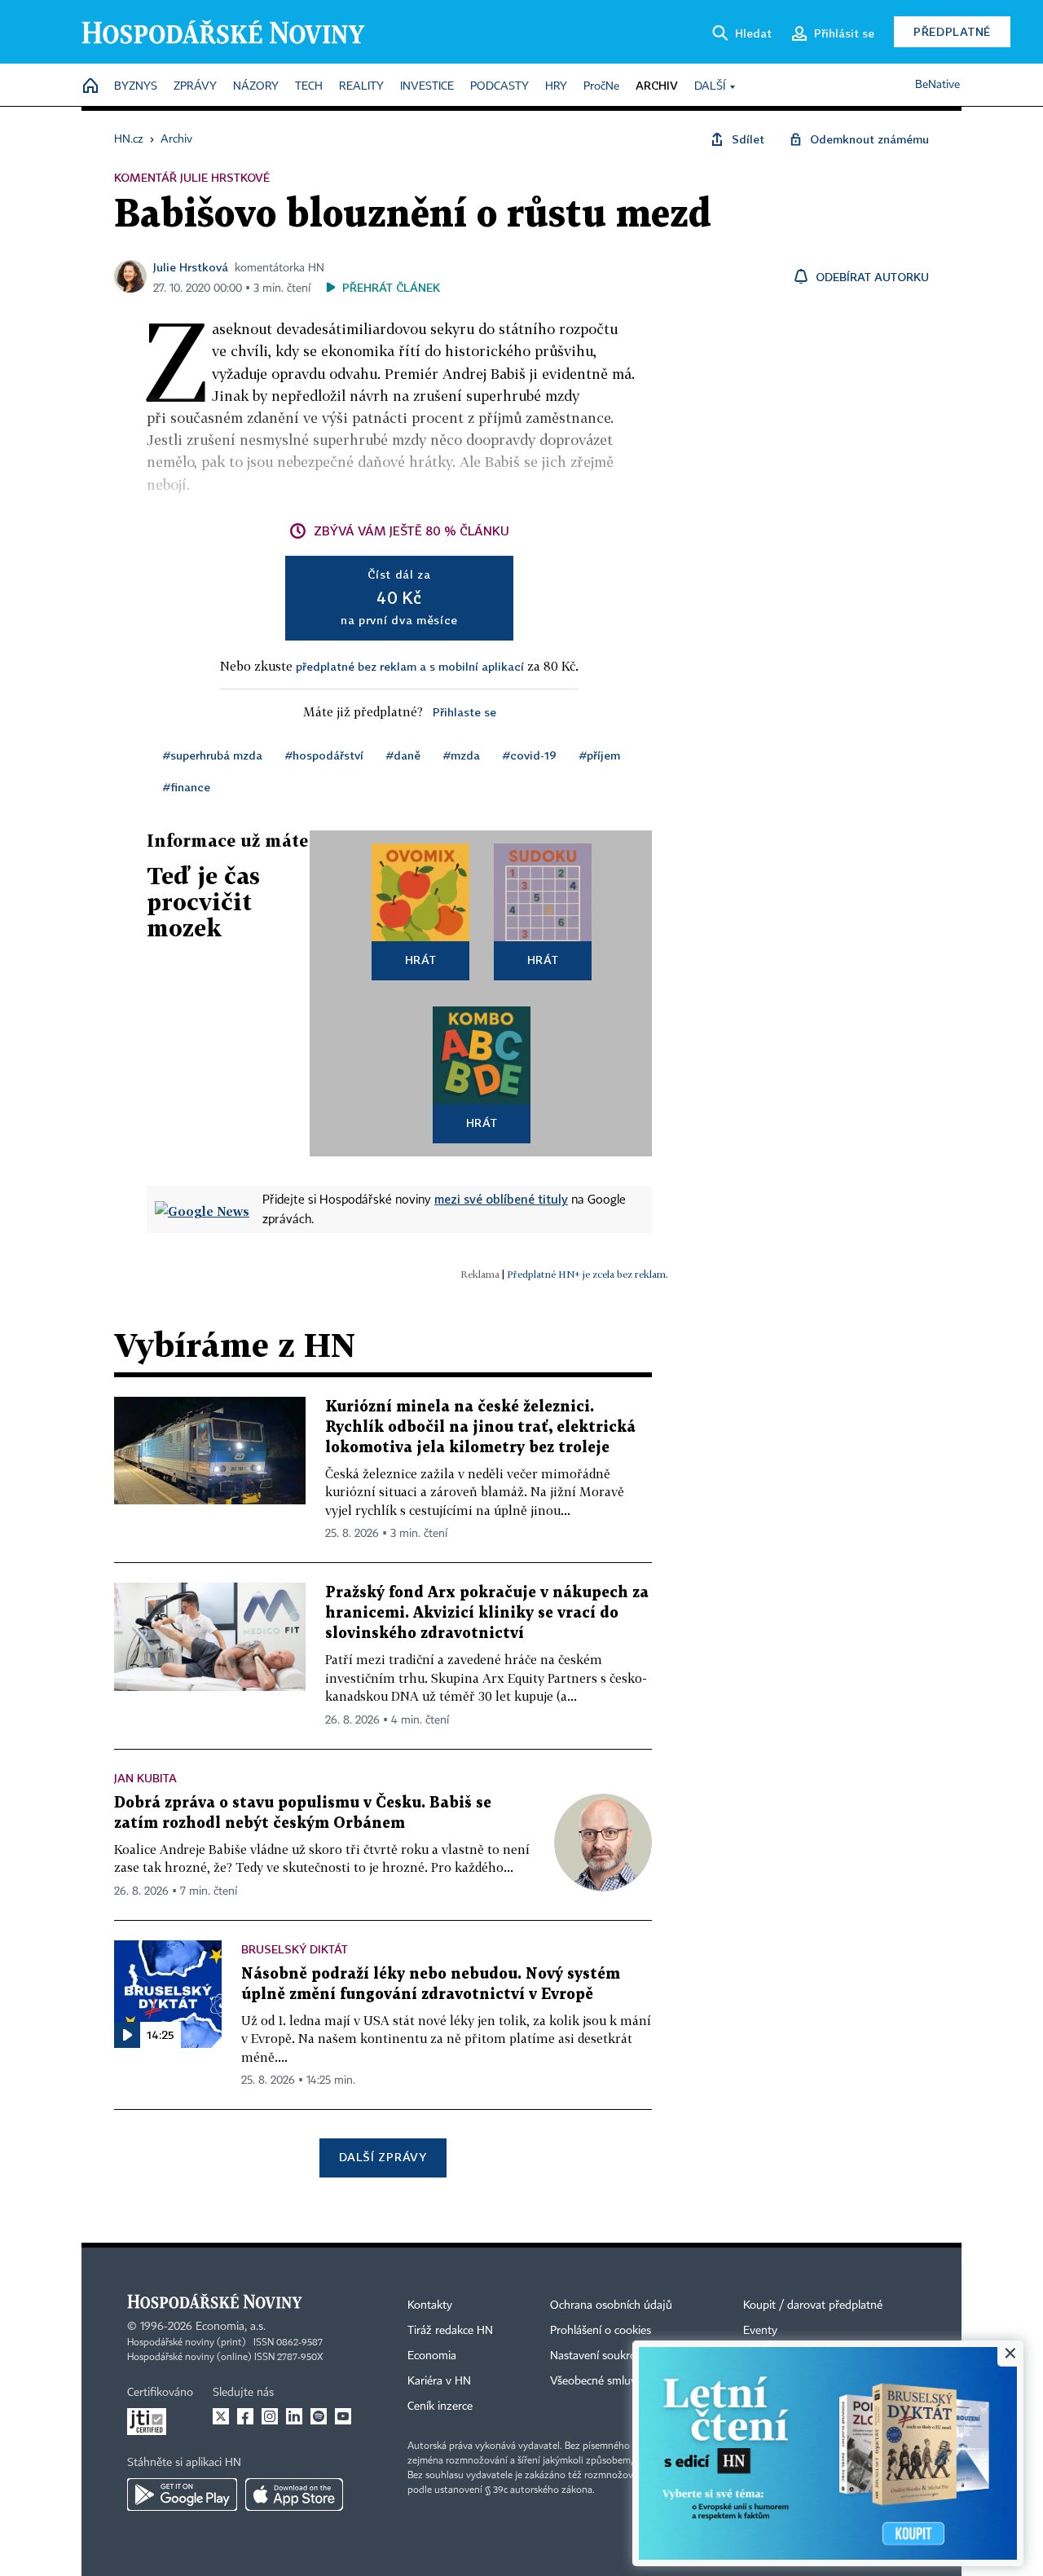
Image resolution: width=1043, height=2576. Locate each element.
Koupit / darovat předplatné (813, 2305)
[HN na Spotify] (319, 2416)
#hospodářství (324, 755)
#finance (187, 787)
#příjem (600, 755)
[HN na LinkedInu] (294, 2416)
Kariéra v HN (439, 2381)
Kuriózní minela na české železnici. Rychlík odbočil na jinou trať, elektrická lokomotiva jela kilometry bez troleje (480, 1427)
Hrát (421, 960)
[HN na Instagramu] (270, 2416)
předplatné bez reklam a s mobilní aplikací (410, 666)
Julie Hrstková (191, 267)
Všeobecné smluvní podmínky (624, 2381)
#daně (403, 755)
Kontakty (430, 2305)
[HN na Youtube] (343, 2416)
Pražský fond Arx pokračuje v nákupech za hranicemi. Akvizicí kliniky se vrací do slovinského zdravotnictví (487, 1613)
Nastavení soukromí (599, 2356)
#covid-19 (530, 755)
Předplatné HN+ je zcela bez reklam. (588, 1274)
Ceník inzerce (440, 2406)
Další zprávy (383, 2157)
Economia (432, 2356)
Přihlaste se (464, 712)
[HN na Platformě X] (221, 2416)
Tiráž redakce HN (450, 2331)
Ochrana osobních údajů (611, 2305)
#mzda (462, 755)
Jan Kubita (145, 1778)
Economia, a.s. (231, 2327)
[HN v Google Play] (182, 2495)
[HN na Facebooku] (245, 2416)
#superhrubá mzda (213, 755)
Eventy (760, 2331)
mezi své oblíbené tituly (501, 1199)
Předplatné (952, 31)
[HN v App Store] (294, 2495)
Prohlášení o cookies (601, 2331)
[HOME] (90, 87)
